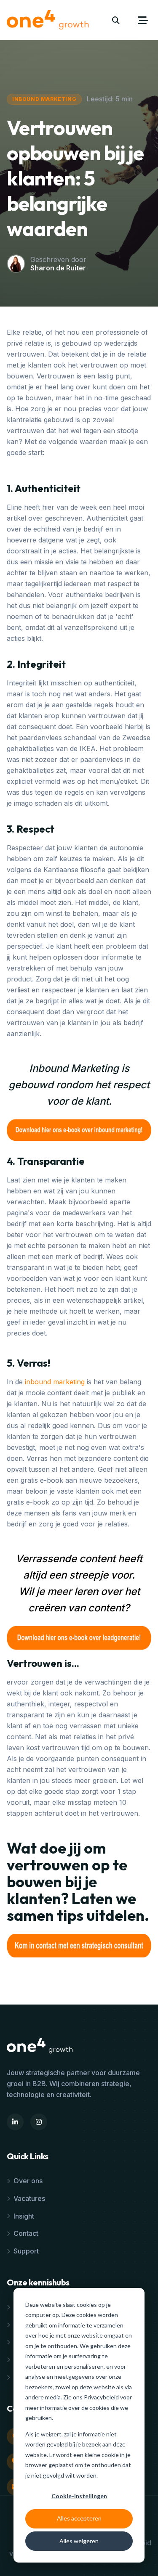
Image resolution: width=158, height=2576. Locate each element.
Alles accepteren (79, 2518)
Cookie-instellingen (79, 2496)
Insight (24, 2216)
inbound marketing (55, 1382)
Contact (26, 2233)
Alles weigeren (79, 2541)
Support (26, 2251)
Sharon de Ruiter (58, 268)
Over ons (28, 2181)
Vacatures (29, 2198)
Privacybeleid (102, 2397)
